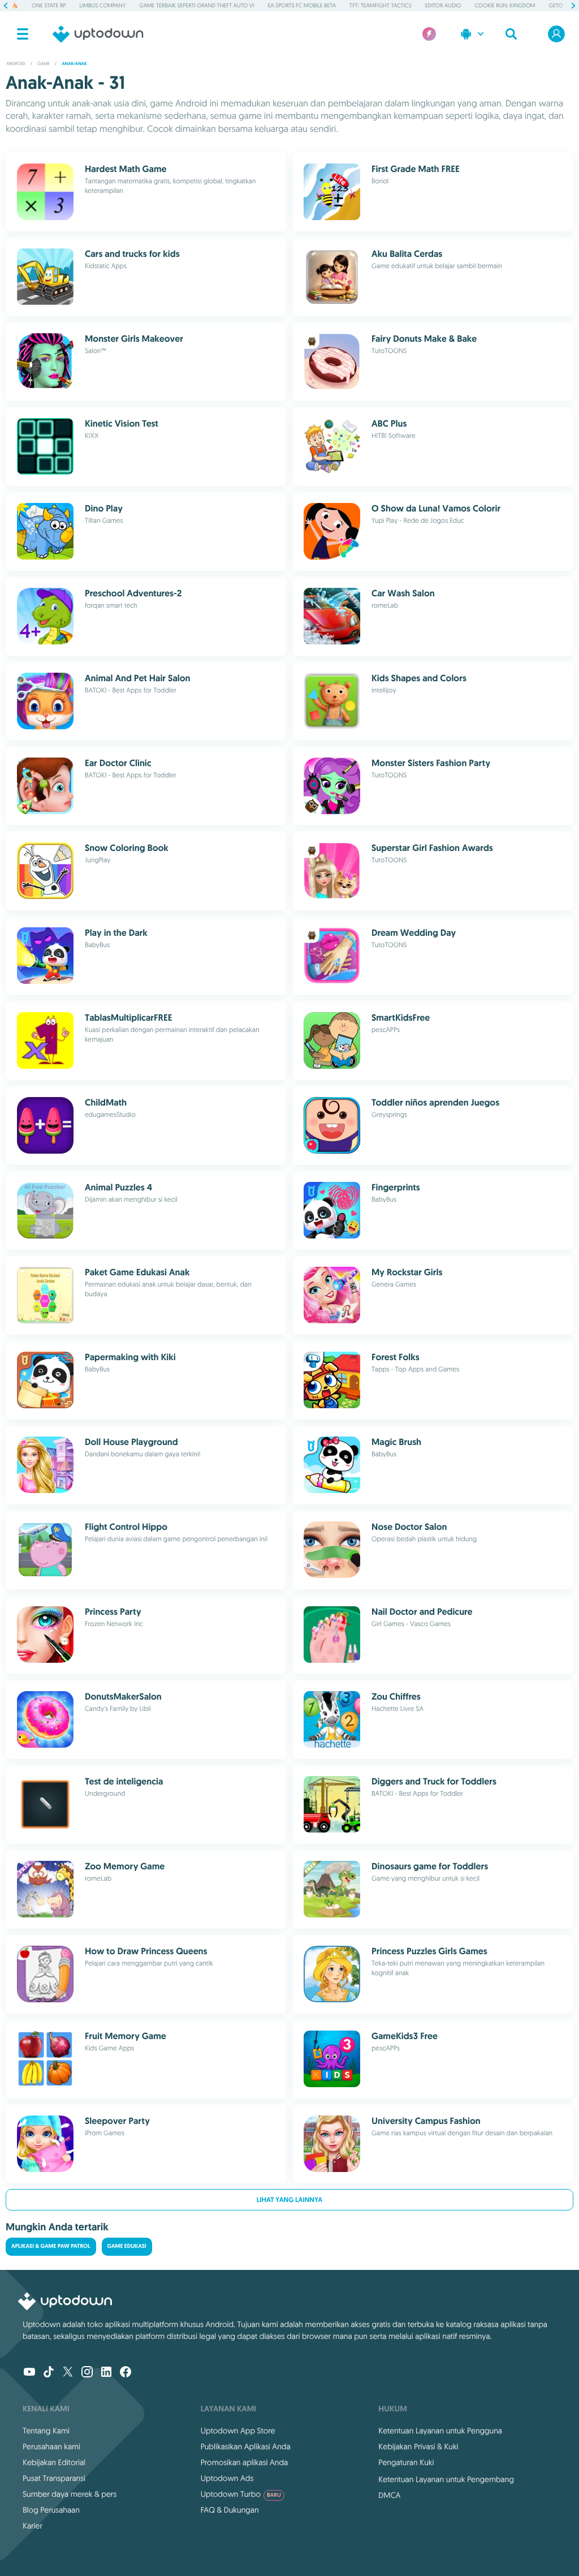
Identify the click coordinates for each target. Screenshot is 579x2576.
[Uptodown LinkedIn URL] (106, 2373)
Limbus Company (103, 5)
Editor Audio (443, 5)
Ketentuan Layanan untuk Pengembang (446, 2479)
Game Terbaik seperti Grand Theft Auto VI (196, 5)
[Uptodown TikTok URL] (49, 2373)
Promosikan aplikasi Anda (245, 2462)
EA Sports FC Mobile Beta (302, 5)
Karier (33, 2526)
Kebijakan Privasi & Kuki (418, 2446)
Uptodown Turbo (241, 2494)
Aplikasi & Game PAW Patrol (51, 2246)
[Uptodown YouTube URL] (29, 2373)
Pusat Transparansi (54, 2478)
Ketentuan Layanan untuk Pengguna (440, 2431)
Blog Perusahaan (51, 2510)
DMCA (389, 2495)
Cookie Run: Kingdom (505, 5)
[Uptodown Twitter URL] (68, 2373)
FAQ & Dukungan (230, 2510)
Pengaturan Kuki (406, 2462)
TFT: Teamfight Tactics (381, 5)
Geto (556, 5)
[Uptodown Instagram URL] (87, 2373)
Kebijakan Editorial (54, 2462)
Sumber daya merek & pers (70, 2494)
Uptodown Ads (227, 2478)
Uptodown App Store (238, 2431)
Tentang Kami (46, 2431)
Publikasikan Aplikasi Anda (246, 2446)
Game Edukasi (127, 2246)
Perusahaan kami (51, 2446)
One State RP (49, 5)
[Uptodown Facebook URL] (126, 2373)
